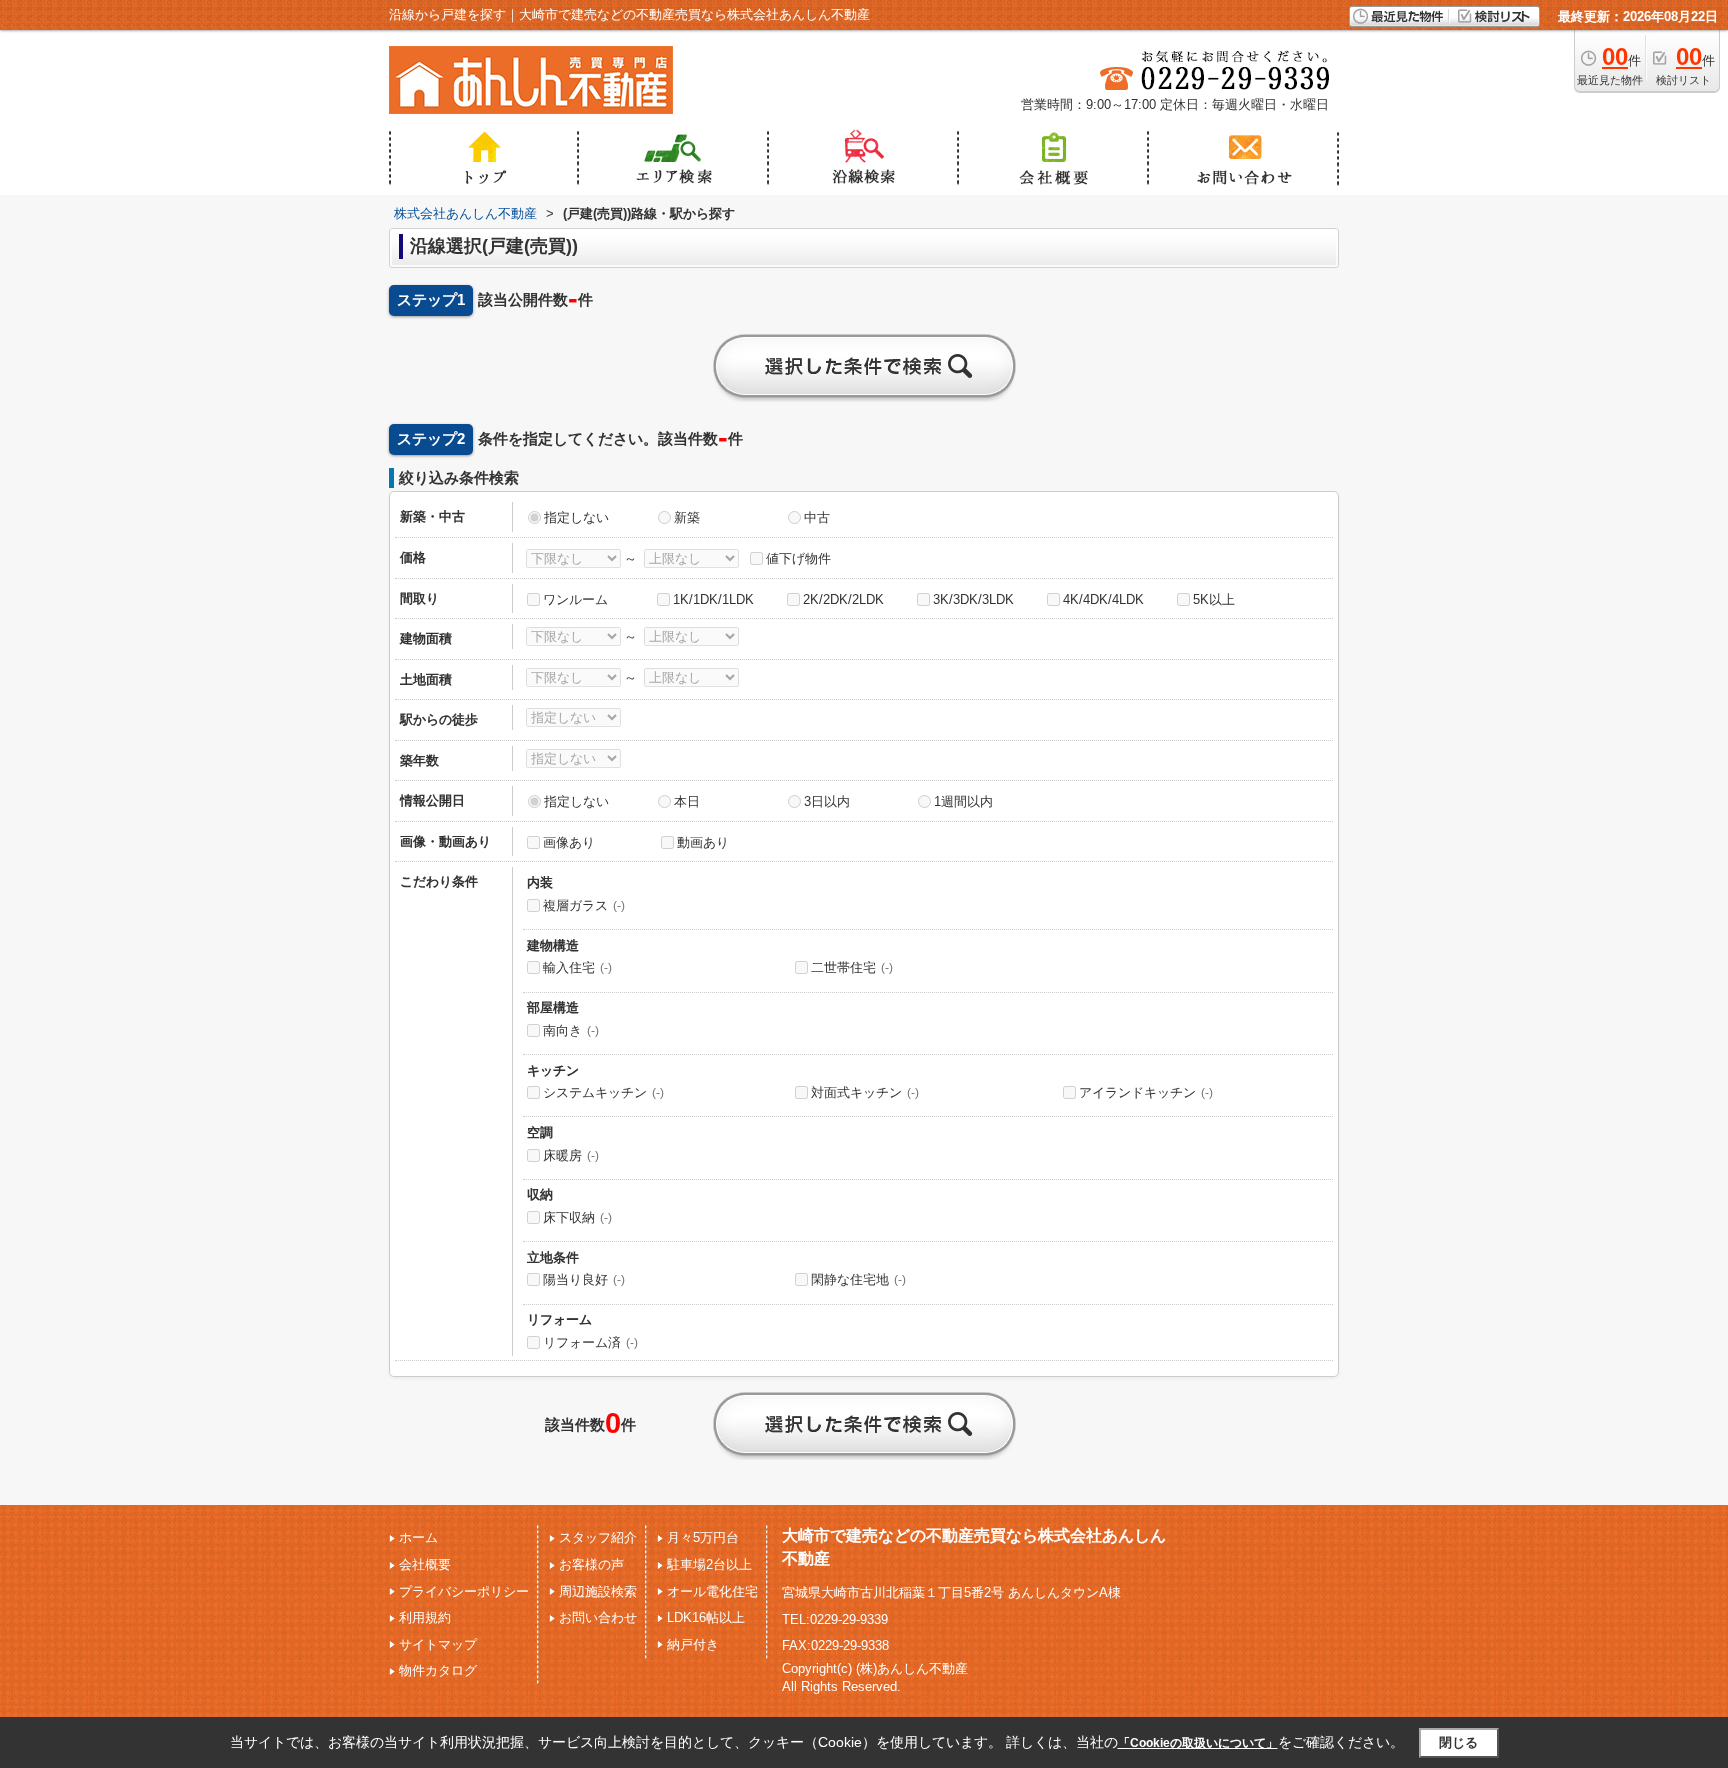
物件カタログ (438, 1670)
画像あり (569, 842)
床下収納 (577, 1217)
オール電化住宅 (712, 1591)
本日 (687, 801)
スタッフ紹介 (598, 1537)
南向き (571, 1030)
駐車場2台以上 (709, 1564)
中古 (817, 517)
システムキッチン (603, 1092)
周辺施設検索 (598, 1591)
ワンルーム (575, 599)
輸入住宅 (577, 967)
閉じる (1458, 1741)
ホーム (418, 1537)
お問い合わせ (598, 1617)
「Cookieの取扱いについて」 (1198, 1743)
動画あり (703, 842)
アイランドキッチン (1146, 1092)
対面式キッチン (865, 1092)
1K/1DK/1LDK (713, 599)
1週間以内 (963, 801)
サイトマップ (438, 1644)
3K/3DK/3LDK (973, 599)
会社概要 (425, 1564)
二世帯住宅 (852, 967)
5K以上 (1214, 599)
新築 (687, 517)
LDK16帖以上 (706, 1617)
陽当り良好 (584, 1279)
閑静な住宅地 (858, 1279)
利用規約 (425, 1617)
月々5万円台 (703, 1537)
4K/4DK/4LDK (1103, 599)
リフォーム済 (590, 1342)
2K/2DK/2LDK (843, 599)
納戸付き (693, 1644)
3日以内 (827, 801)
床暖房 (571, 1155)
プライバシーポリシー (464, 1591)
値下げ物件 (798, 558)
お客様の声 (591, 1564)
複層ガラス (584, 905)
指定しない (576, 517)
